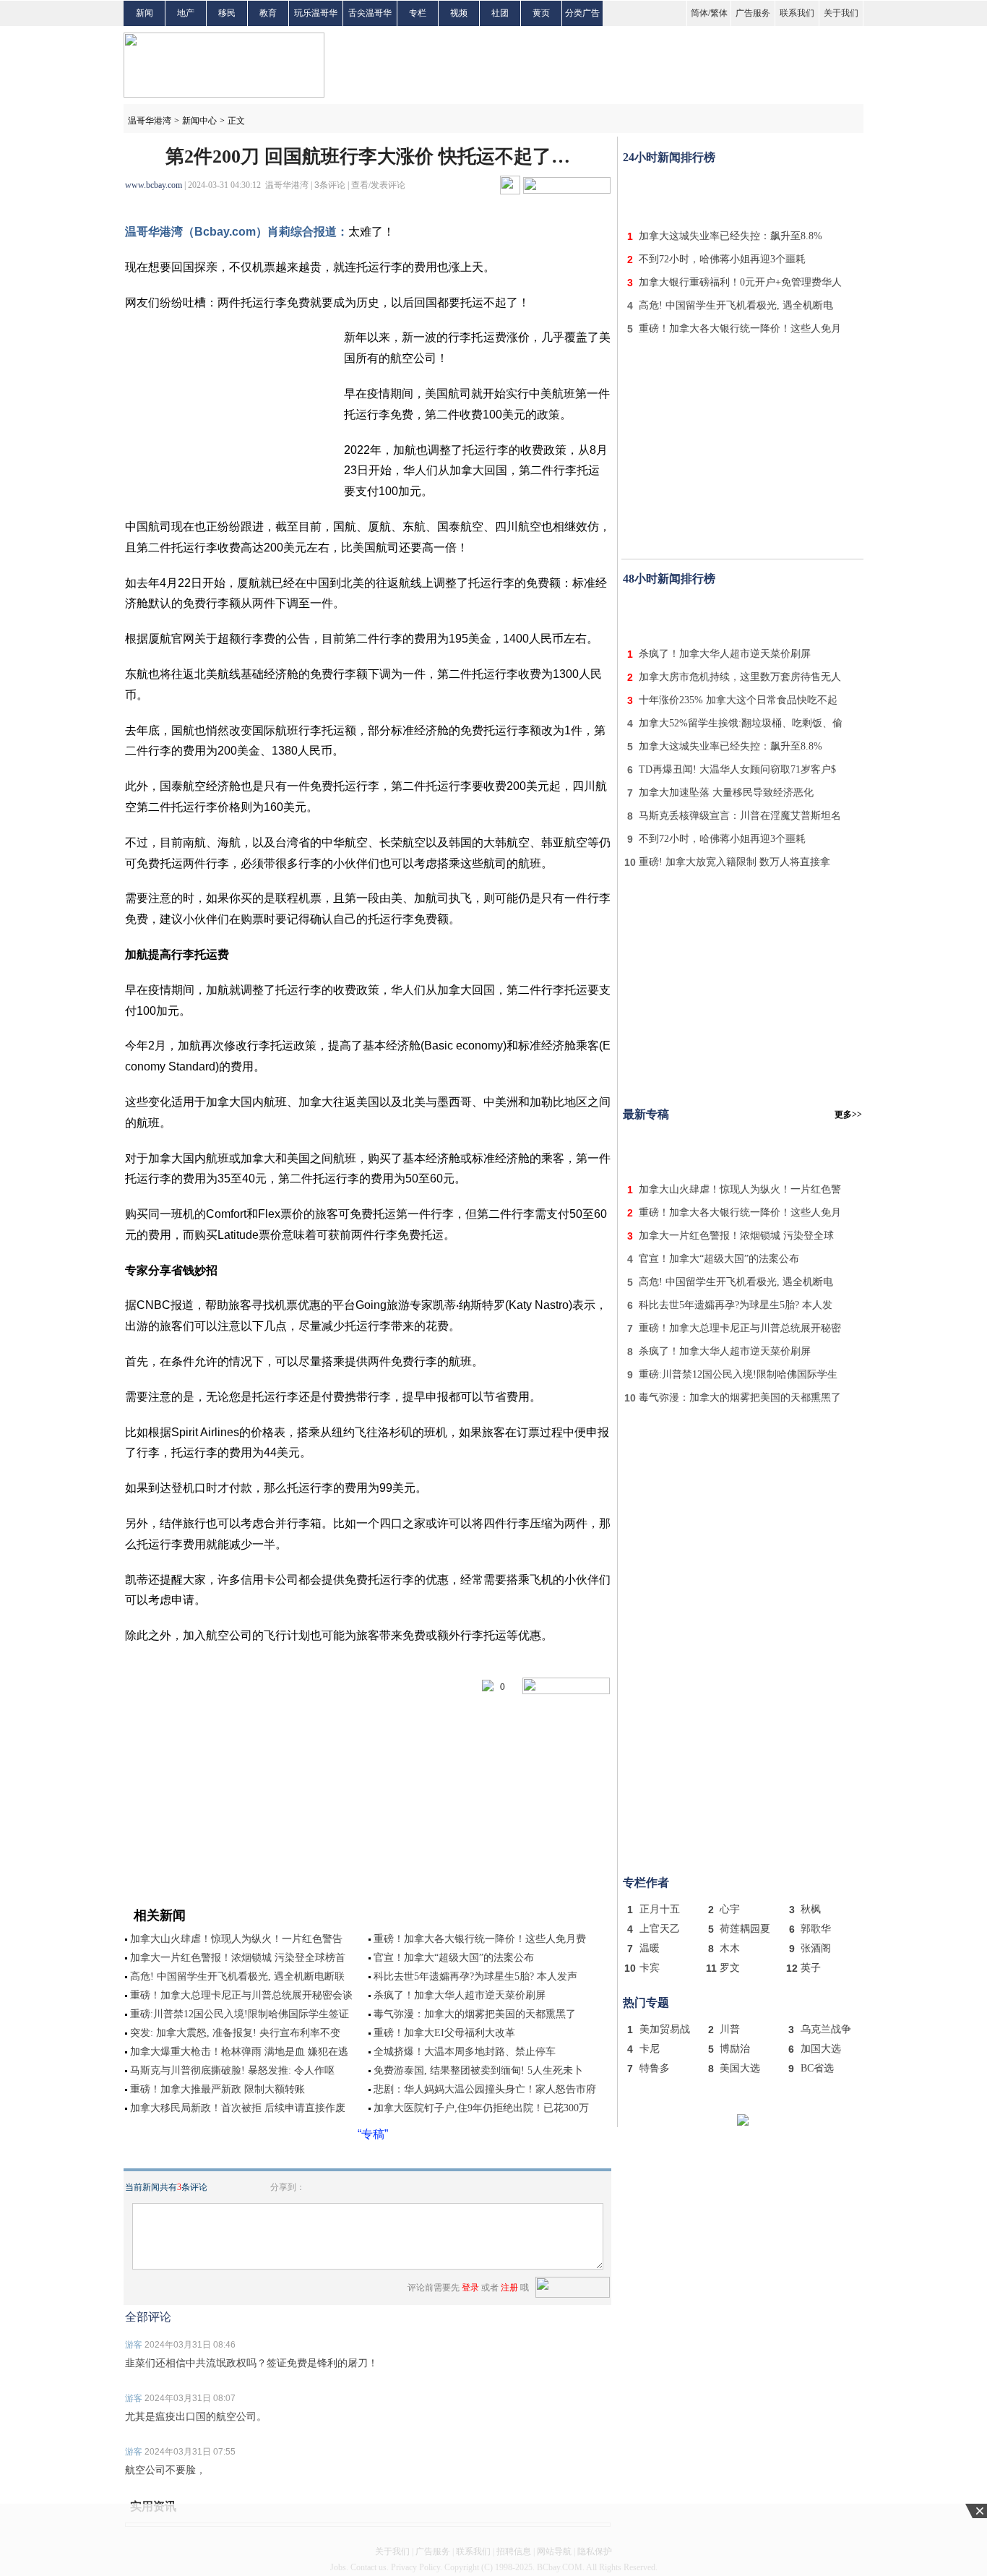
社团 (500, 13)
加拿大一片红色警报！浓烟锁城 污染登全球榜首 (238, 1958)
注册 (509, 2288)
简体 (699, 13)
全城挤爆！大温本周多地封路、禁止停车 (465, 2052)
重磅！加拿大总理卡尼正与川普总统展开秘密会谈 (241, 1995)
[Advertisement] (743, 194)
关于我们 (841, 13)
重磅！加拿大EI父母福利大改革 (444, 2033)
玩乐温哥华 (316, 13)
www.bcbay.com (154, 185)
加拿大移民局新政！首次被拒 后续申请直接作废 (238, 2108)
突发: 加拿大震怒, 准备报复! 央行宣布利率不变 (235, 2033)
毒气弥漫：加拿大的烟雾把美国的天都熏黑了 (475, 2014)
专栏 (418, 13)
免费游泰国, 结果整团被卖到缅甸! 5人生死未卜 (478, 2070)
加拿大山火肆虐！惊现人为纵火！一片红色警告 (236, 1939)
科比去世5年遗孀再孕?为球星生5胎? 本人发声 (475, 1976)
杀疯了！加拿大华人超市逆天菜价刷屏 (460, 1995)
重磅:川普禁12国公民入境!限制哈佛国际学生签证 (240, 2014)
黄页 (541, 13)
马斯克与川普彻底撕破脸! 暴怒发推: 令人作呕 (232, 2070)
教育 (268, 13)
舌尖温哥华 (370, 13)
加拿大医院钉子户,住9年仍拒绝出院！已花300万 (481, 2108)
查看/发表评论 (378, 185)
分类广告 (582, 13)
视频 (459, 13)
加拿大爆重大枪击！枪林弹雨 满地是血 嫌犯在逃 (239, 2052)
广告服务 (753, 13)
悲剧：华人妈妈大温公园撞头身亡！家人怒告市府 (485, 2089)
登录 (470, 2288)
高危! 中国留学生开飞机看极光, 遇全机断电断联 (237, 1976)
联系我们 (797, 13)
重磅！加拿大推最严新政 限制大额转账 (217, 2089)
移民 (227, 13)
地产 (186, 13)
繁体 (719, 13)
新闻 (145, 13)
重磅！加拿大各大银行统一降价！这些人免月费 (480, 1939)
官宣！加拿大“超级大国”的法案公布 (454, 1958)
